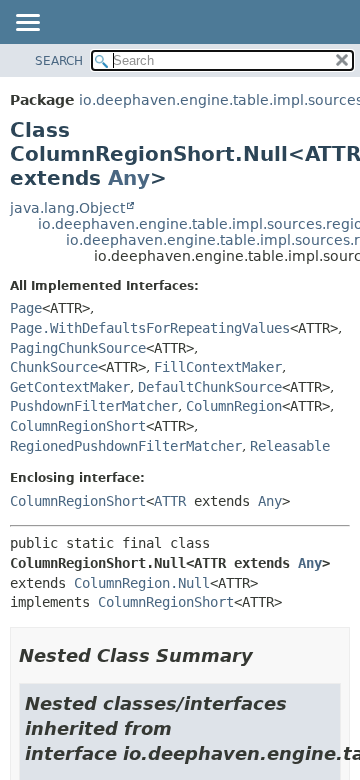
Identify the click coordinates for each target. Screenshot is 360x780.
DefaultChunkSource (210, 387)
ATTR (170, 501)
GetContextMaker (70, 387)
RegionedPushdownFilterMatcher (126, 446)
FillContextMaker (218, 367)
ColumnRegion (234, 406)
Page (26, 308)
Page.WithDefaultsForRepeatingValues (150, 328)
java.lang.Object (67, 208)
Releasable (290, 446)
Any (129, 178)
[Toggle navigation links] (27, 24)
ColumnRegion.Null (142, 583)
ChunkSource (54, 367)
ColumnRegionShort (78, 426)
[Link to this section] (267, 655)
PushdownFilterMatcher (94, 406)
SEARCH (59, 61)
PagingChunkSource (78, 348)
